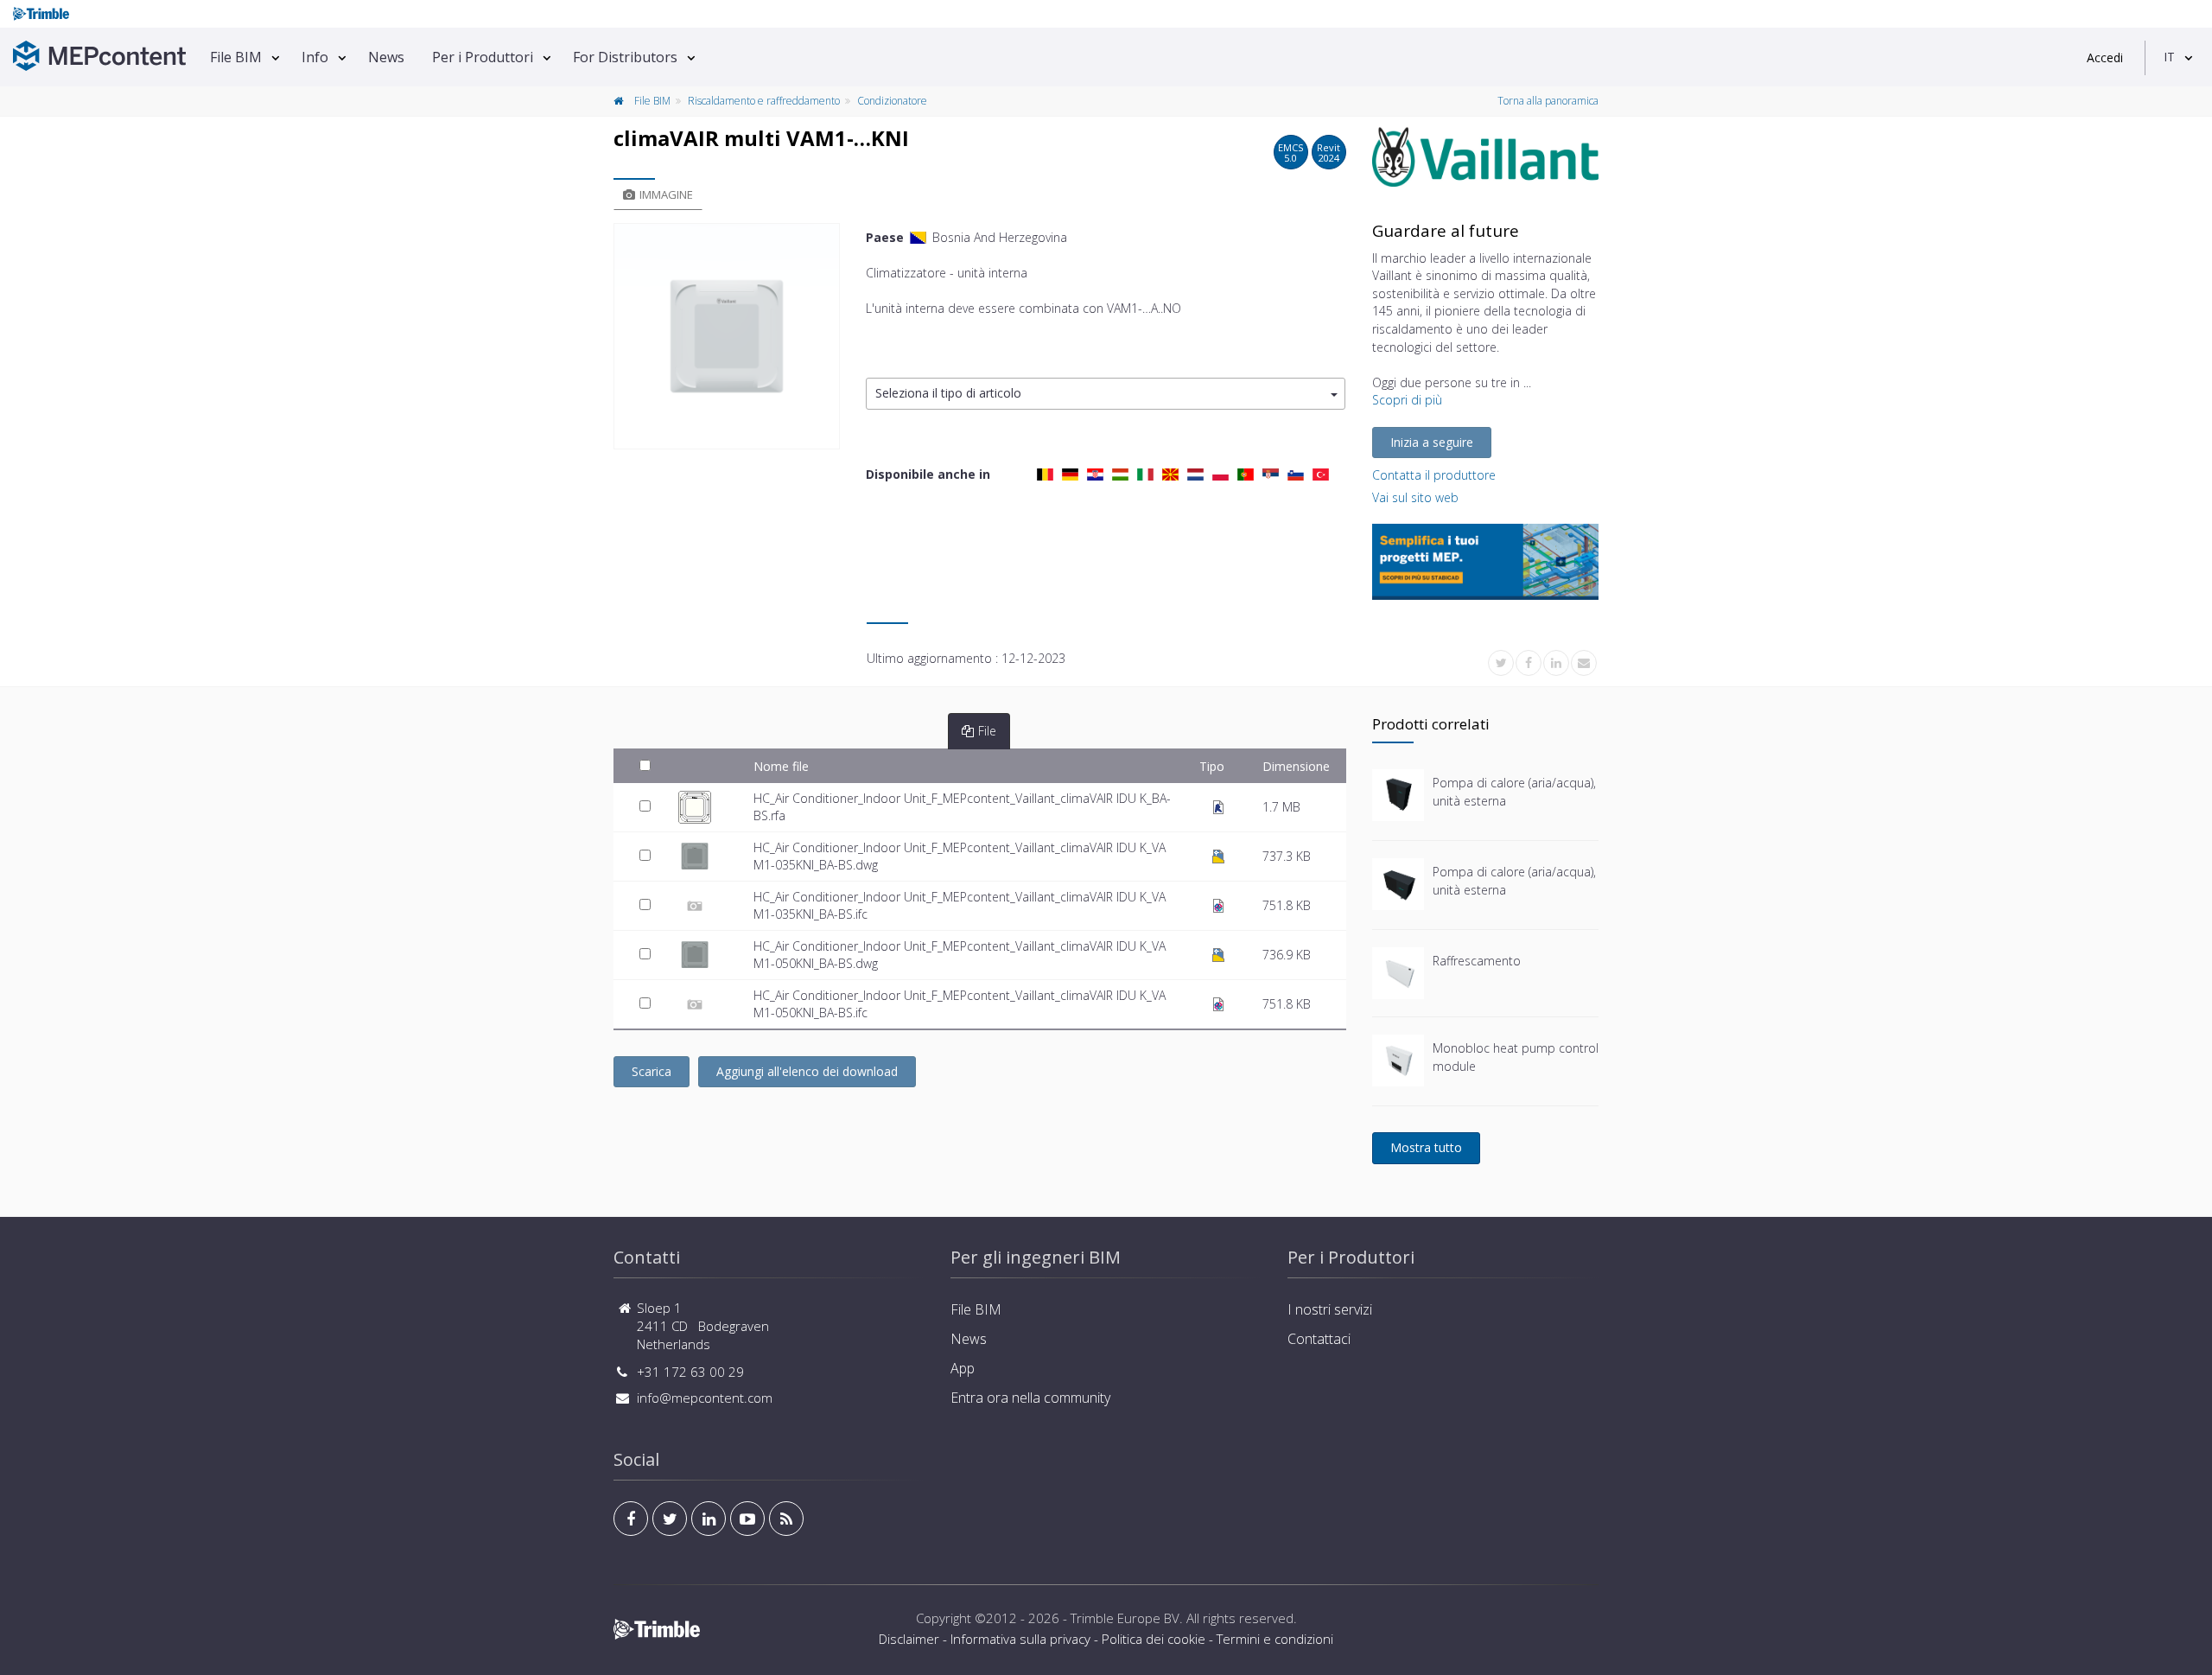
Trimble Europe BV (1125, 1618)
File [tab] (987, 731)
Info (315, 57)
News (386, 57)
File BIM (236, 57)
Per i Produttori (483, 57)
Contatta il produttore (1434, 475)
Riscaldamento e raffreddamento (764, 101)
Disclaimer (909, 1639)
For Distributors (625, 57)
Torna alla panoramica (1548, 101)
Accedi (2105, 57)
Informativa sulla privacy (1020, 1639)
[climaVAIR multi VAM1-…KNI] (727, 336)
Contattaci (1319, 1339)
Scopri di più (1407, 400)
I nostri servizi (1330, 1309)
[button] (1106, 394)
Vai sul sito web (1415, 497)
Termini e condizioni (1275, 1639)
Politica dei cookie (1154, 1639)
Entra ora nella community (1030, 1398)
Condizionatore (892, 101)
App (963, 1368)
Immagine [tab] (666, 194)
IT (2169, 57)
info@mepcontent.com (705, 1398)
